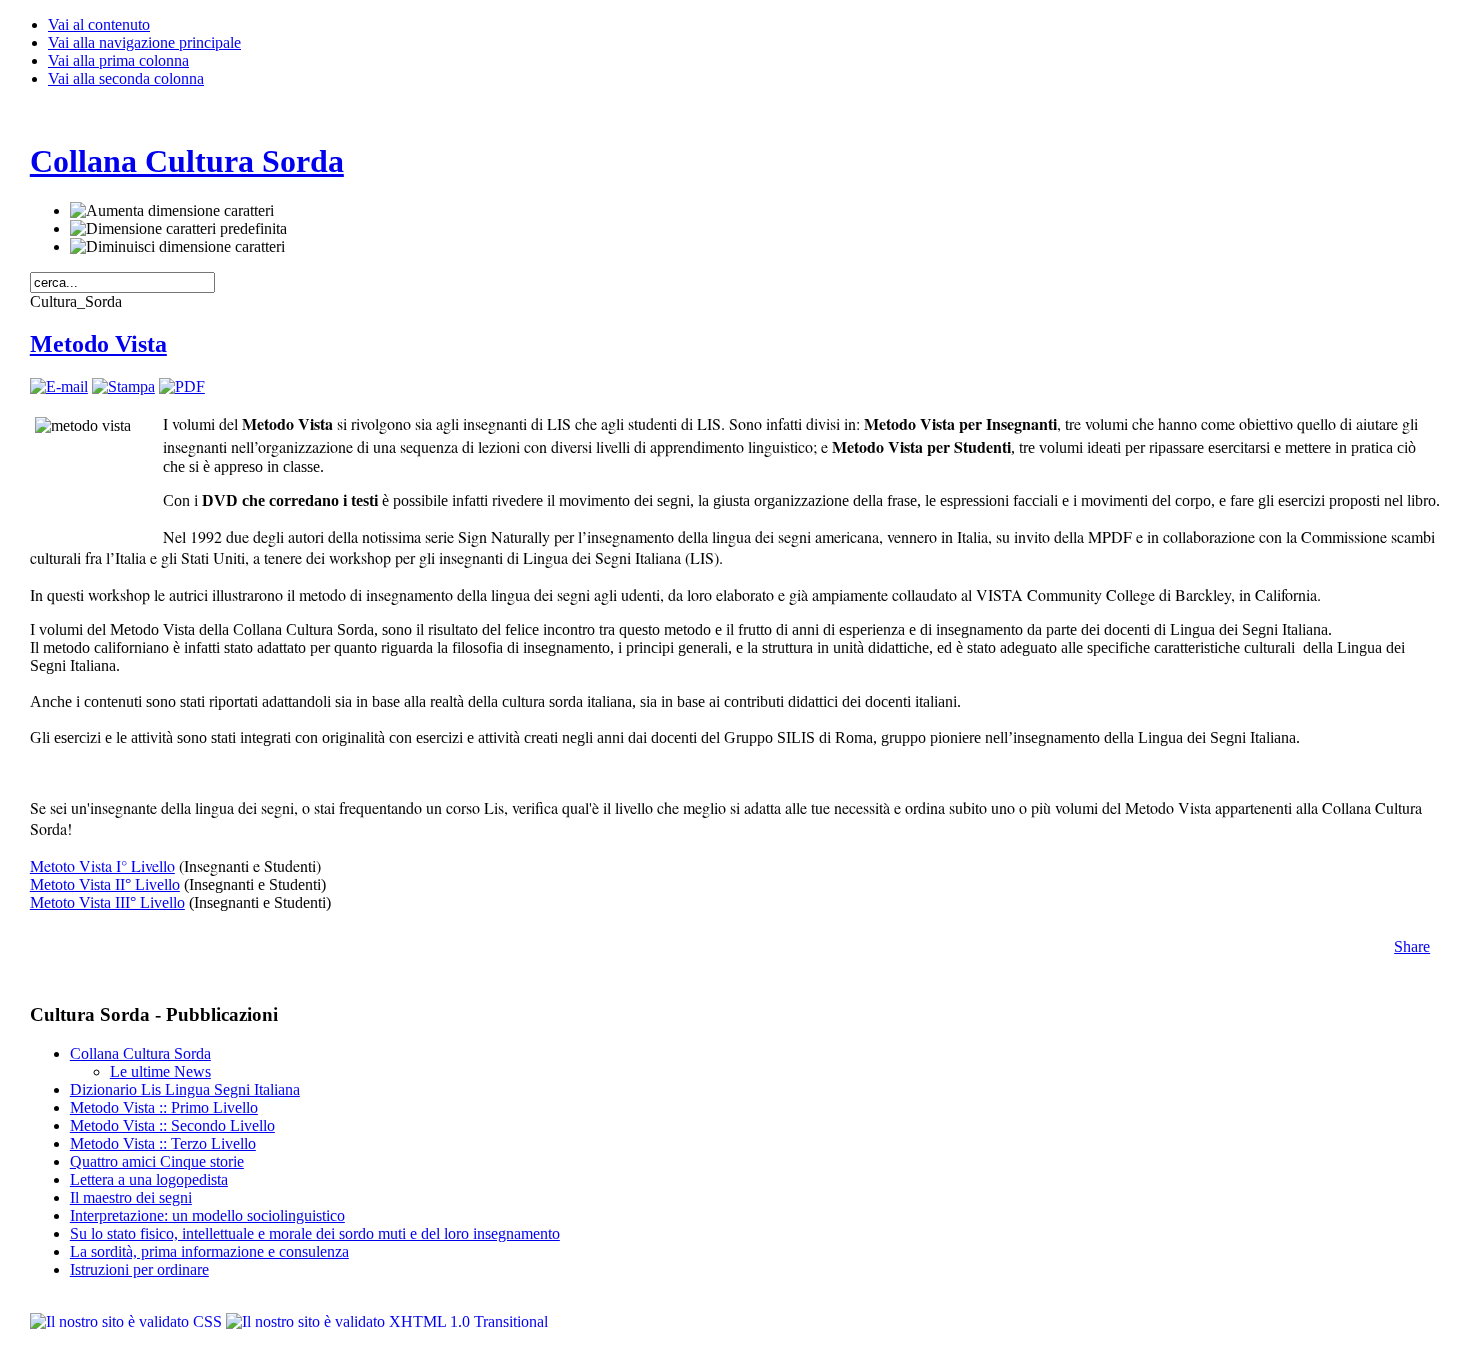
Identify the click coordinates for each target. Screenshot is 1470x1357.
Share (1412, 946)
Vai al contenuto (99, 24)
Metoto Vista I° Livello (102, 865)
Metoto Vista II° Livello (105, 884)
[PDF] (182, 386)
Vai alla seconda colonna (126, 78)
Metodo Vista (98, 344)
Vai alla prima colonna (118, 60)
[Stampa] (123, 386)
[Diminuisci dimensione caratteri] (177, 247)
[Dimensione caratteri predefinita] (178, 229)
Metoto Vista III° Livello (107, 902)
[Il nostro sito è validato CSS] (128, 1321)
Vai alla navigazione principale (144, 42)
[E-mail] (59, 386)
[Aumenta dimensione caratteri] (172, 211)
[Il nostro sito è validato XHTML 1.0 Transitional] (387, 1321)
